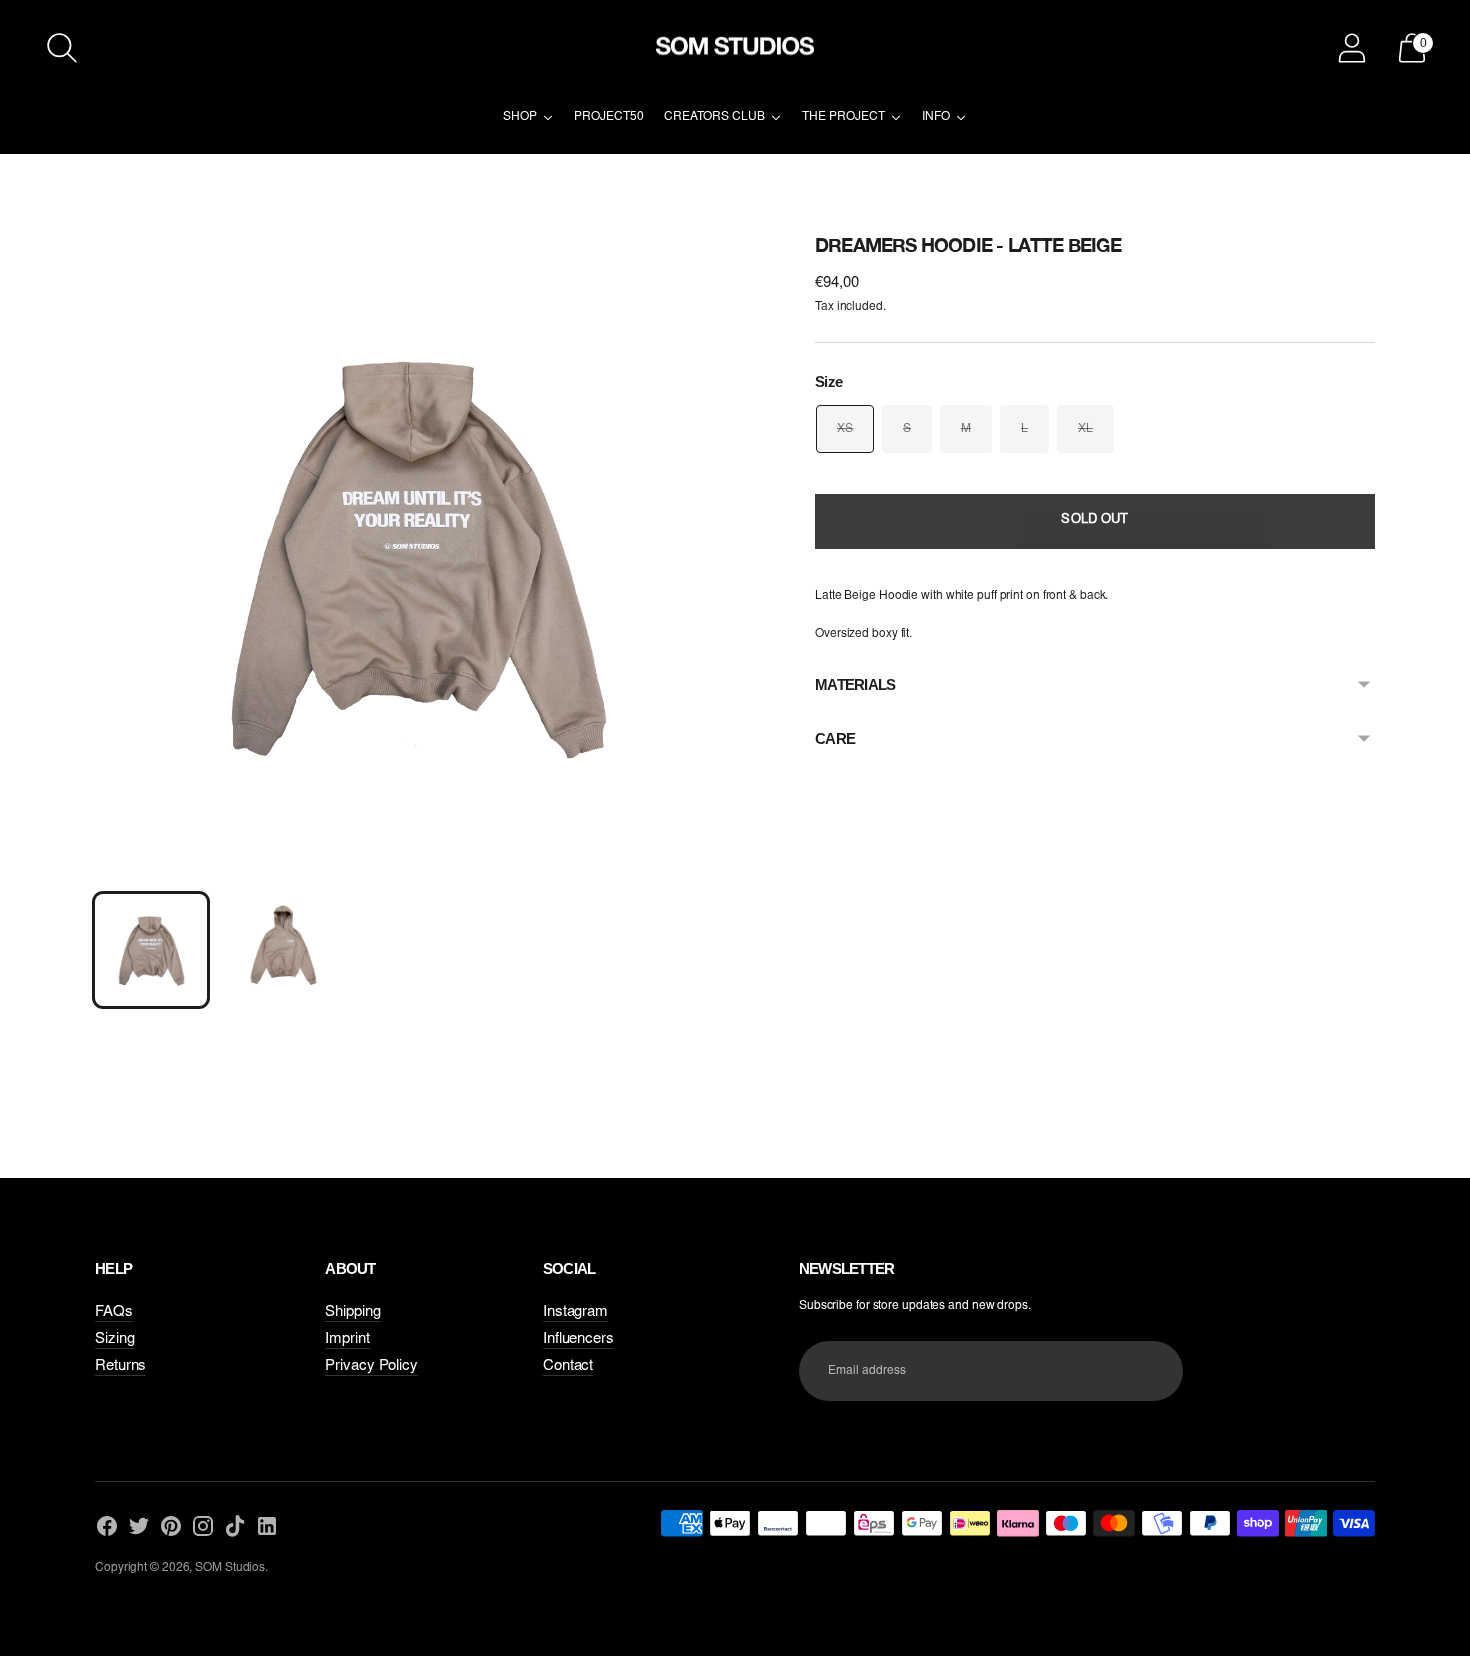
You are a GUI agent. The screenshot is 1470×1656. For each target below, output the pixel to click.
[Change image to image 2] (283, 950)
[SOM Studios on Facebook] (107, 1528)
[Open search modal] (62, 48)
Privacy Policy (371, 1366)
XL (1085, 429)
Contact (568, 1366)
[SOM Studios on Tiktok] (235, 1528)
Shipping (352, 1312)
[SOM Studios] (735, 48)
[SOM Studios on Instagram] (203, 1528)
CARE (835, 738)
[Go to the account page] (1352, 48)
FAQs (114, 1312)
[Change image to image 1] (151, 950)
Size (828, 381)
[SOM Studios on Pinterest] (171, 1528)
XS (845, 429)
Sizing (114, 1339)
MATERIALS (855, 684)
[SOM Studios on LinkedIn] (267, 1528)
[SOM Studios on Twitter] (139, 1528)
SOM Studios (230, 1568)
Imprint (347, 1339)
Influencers (578, 1339)
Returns (120, 1366)
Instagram (575, 1312)
